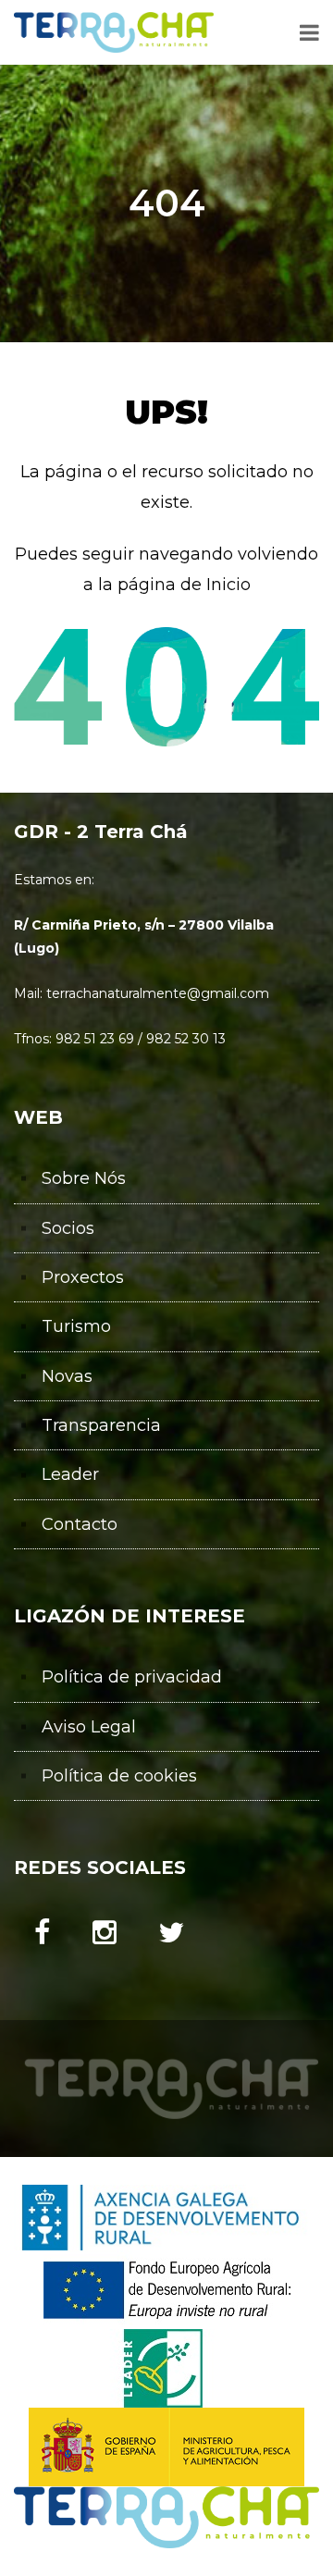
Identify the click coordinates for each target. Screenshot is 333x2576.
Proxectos (83, 1277)
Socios (68, 1228)
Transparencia (101, 1425)
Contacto (80, 1524)
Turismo (76, 1326)
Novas (67, 1376)
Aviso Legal (89, 1727)
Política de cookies (119, 1776)
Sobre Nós (84, 1178)
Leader (70, 1474)
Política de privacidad (132, 1677)
